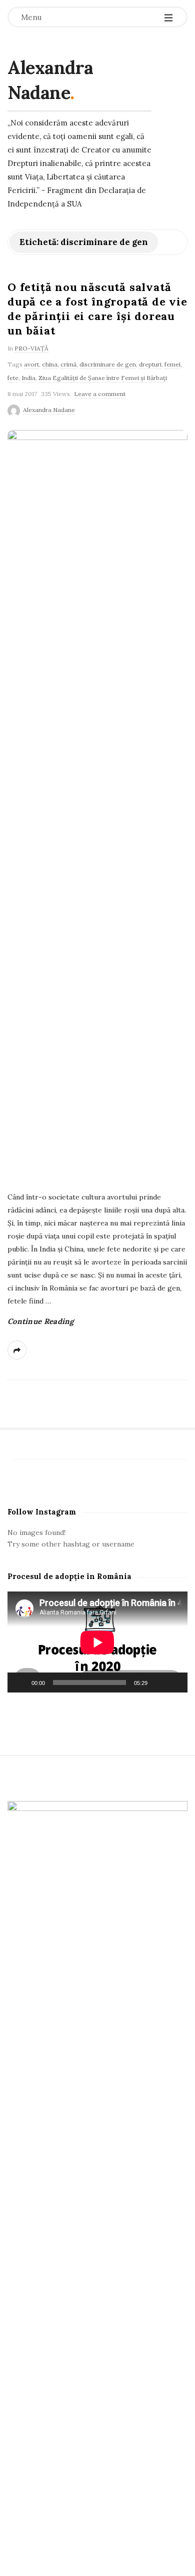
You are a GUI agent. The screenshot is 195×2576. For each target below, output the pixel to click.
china (50, 364)
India (28, 378)
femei (172, 364)
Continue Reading (41, 1321)
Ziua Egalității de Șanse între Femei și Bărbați (103, 378)
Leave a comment (100, 394)
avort (31, 364)
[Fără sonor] (158, 1682)
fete (13, 378)
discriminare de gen (108, 364)
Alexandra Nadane (50, 80)
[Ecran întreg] (174, 1682)
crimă (68, 364)
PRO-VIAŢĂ (31, 348)
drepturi (150, 364)
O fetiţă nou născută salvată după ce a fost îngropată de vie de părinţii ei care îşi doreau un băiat (97, 309)
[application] (97, 1642)
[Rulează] (20, 1682)
